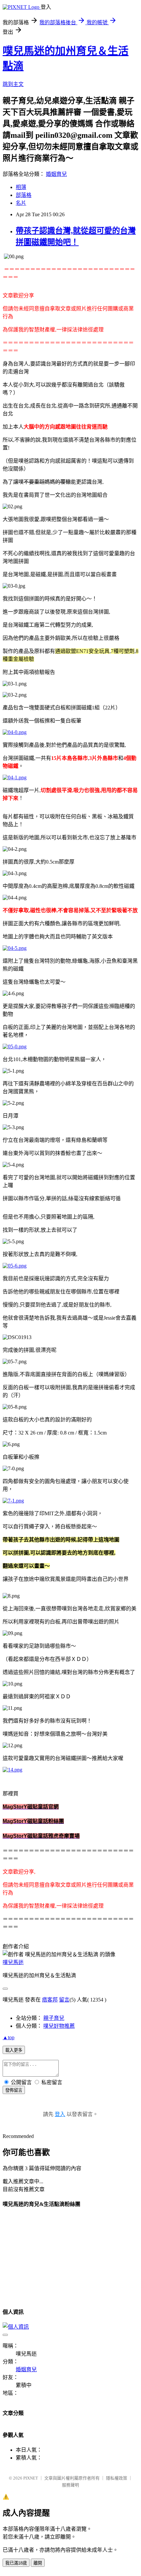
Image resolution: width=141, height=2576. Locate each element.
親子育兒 (54, 2018)
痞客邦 (50, 2000)
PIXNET (31, 2478)
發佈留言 (14, 2090)
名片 (21, 203)
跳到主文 (13, 84)
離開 (38, 2563)
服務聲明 (70, 2485)
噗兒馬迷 (13, 1962)
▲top (9, 2037)
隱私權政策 (117, 2478)
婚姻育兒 (56, 174)
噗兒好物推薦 (59, 2026)
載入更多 (14, 2050)
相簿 (21, 187)
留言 (64, 2000)
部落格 (24, 195)
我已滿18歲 (16, 2563)
